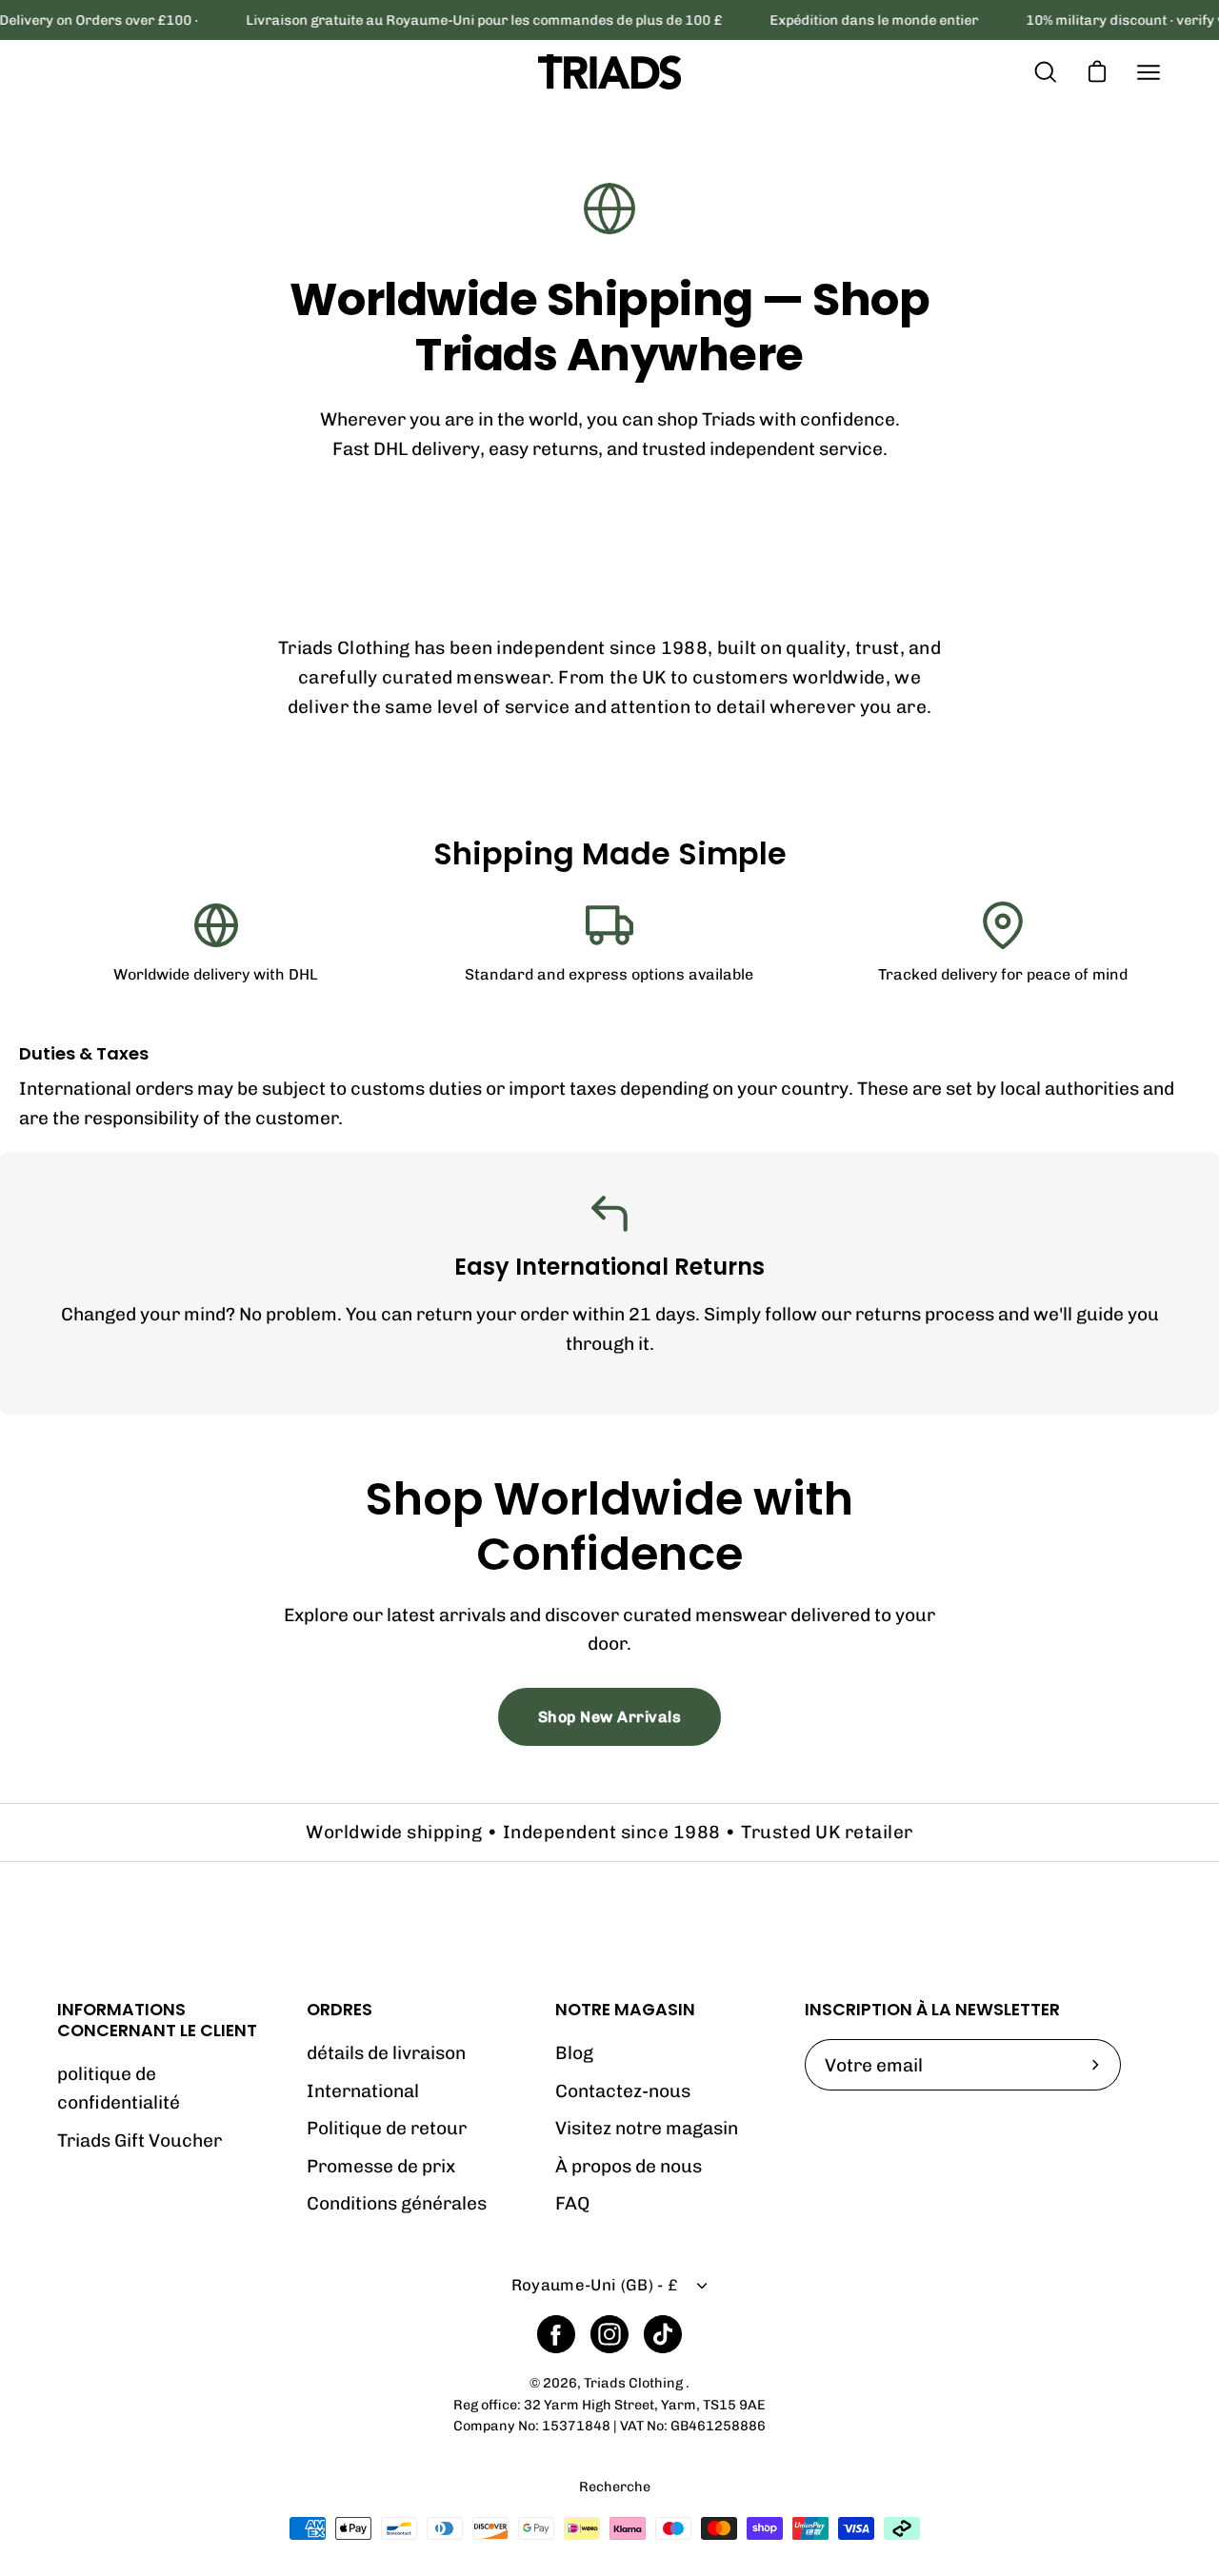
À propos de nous (629, 2166)
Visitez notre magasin (647, 2128)
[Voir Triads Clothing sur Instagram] (609, 2334)
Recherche (615, 2487)
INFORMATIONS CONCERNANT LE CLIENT (157, 2020)
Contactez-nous (623, 2091)
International (363, 2091)
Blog (574, 2053)
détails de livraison (386, 2053)
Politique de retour (387, 2128)
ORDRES (340, 2010)
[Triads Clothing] (609, 72)
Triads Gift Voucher (140, 2140)
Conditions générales (397, 2203)
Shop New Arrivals (610, 1717)
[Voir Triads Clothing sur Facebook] (556, 2334)
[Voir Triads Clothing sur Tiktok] (663, 2334)
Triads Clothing (635, 2383)
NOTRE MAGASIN (625, 2010)
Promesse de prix (381, 2166)
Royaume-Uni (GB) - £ (595, 2285)
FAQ (572, 2203)
